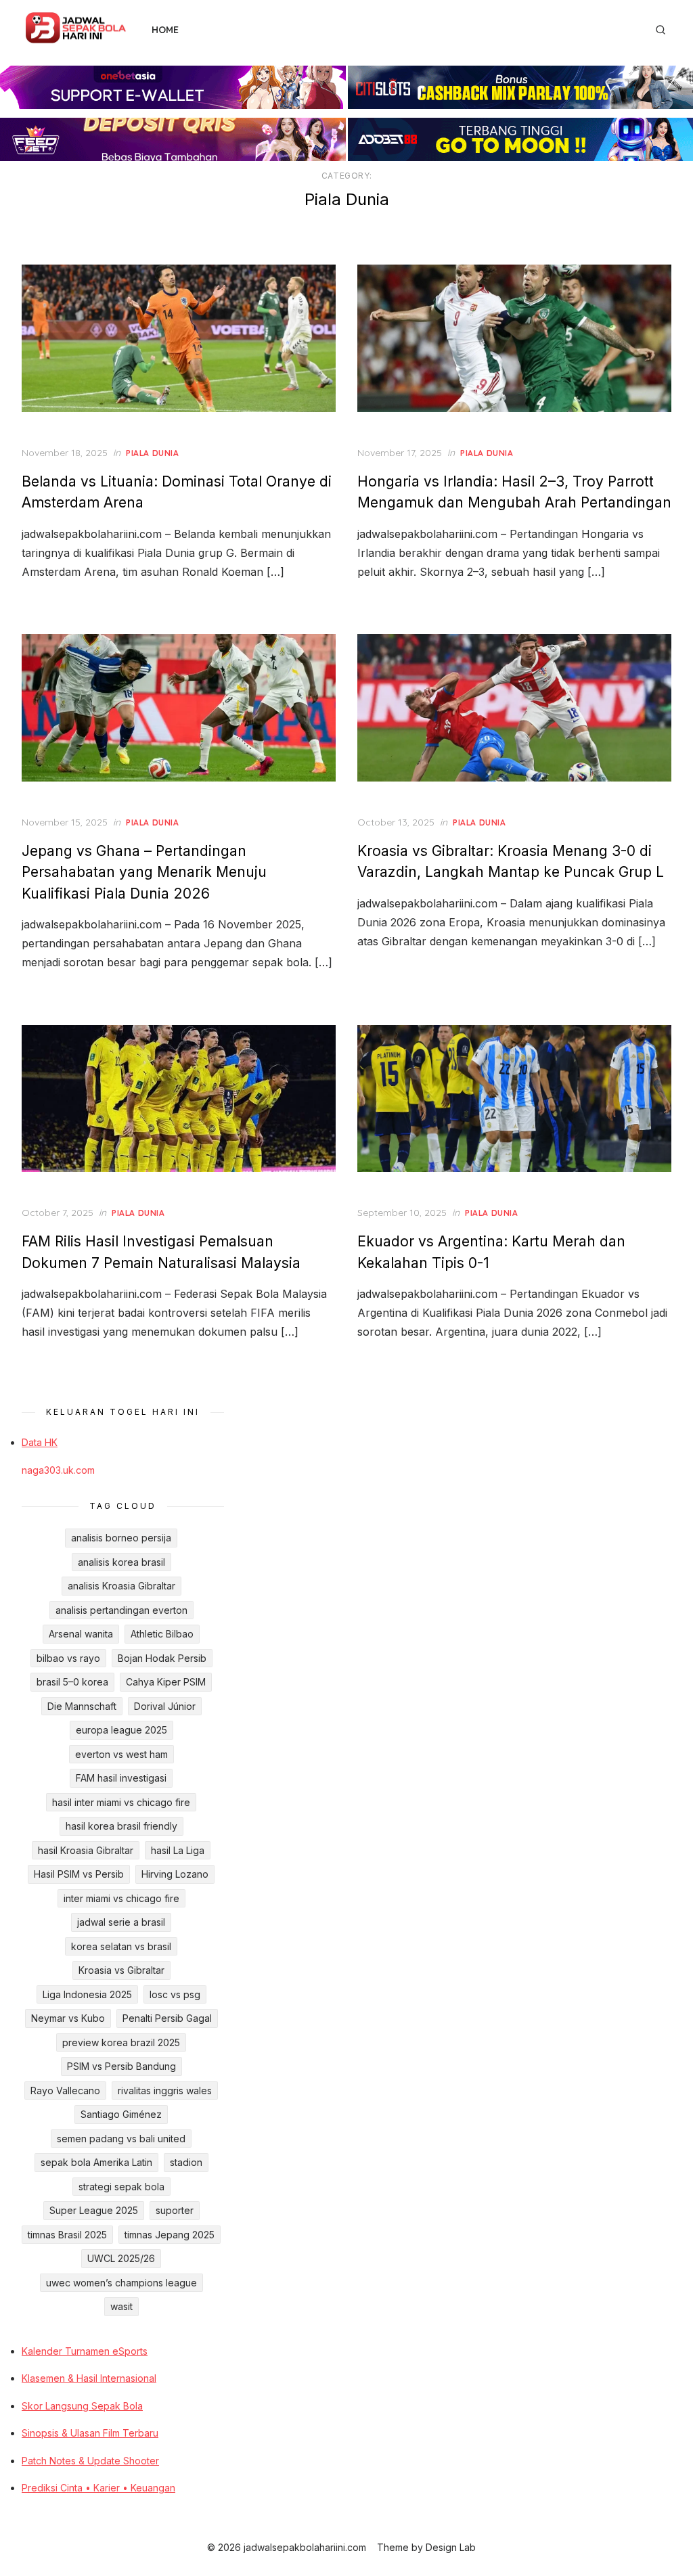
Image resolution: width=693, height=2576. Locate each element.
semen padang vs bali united (121, 2139)
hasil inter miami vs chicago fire (121, 1802)
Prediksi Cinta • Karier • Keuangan (98, 2488)
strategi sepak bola (121, 2187)
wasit (121, 2306)
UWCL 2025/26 (121, 2258)
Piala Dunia (153, 453)
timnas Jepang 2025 (170, 2235)
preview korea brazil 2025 (121, 2042)
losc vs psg (175, 1994)
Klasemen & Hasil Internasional (89, 2378)
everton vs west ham (121, 1754)
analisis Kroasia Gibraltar (121, 1586)
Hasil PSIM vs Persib (79, 1874)
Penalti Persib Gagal (167, 2018)
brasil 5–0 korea (72, 1682)
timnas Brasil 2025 (67, 2235)
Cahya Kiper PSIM (166, 1682)
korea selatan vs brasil (121, 1946)
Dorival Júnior (165, 1706)
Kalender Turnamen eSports (85, 2351)
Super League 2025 (94, 2210)
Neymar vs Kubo (68, 2018)
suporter (175, 2210)
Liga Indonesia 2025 (87, 1994)
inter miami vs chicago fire (121, 1898)
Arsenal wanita (81, 1634)
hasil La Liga (178, 1850)
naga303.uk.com (58, 1470)
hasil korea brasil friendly (121, 1826)
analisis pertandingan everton (121, 1610)
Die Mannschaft (82, 1706)
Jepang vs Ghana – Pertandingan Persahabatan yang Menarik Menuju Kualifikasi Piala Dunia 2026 (144, 872)
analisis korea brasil (121, 1562)
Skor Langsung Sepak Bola (82, 2406)
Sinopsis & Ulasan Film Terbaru (90, 2433)
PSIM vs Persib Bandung (121, 2066)
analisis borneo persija (121, 1538)
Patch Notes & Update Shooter (90, 2461)
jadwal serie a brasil (121, 1922)
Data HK (40, 1442)
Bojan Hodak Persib (162, 1658)
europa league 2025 (121, 1730)
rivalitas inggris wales (165, 2091)
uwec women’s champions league (121, 2283)
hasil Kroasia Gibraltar (86, 1850)
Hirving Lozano (175, 1874)
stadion (186, 2162)
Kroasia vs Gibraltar (121, 1970)
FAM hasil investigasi (121, 1778)
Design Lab (451, 2547)
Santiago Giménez (121, 2114)
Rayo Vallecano (65, 2091)
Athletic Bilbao (162, 1634)
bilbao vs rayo (68, 1658)
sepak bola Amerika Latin (96, 2162)
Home (165, 30)
